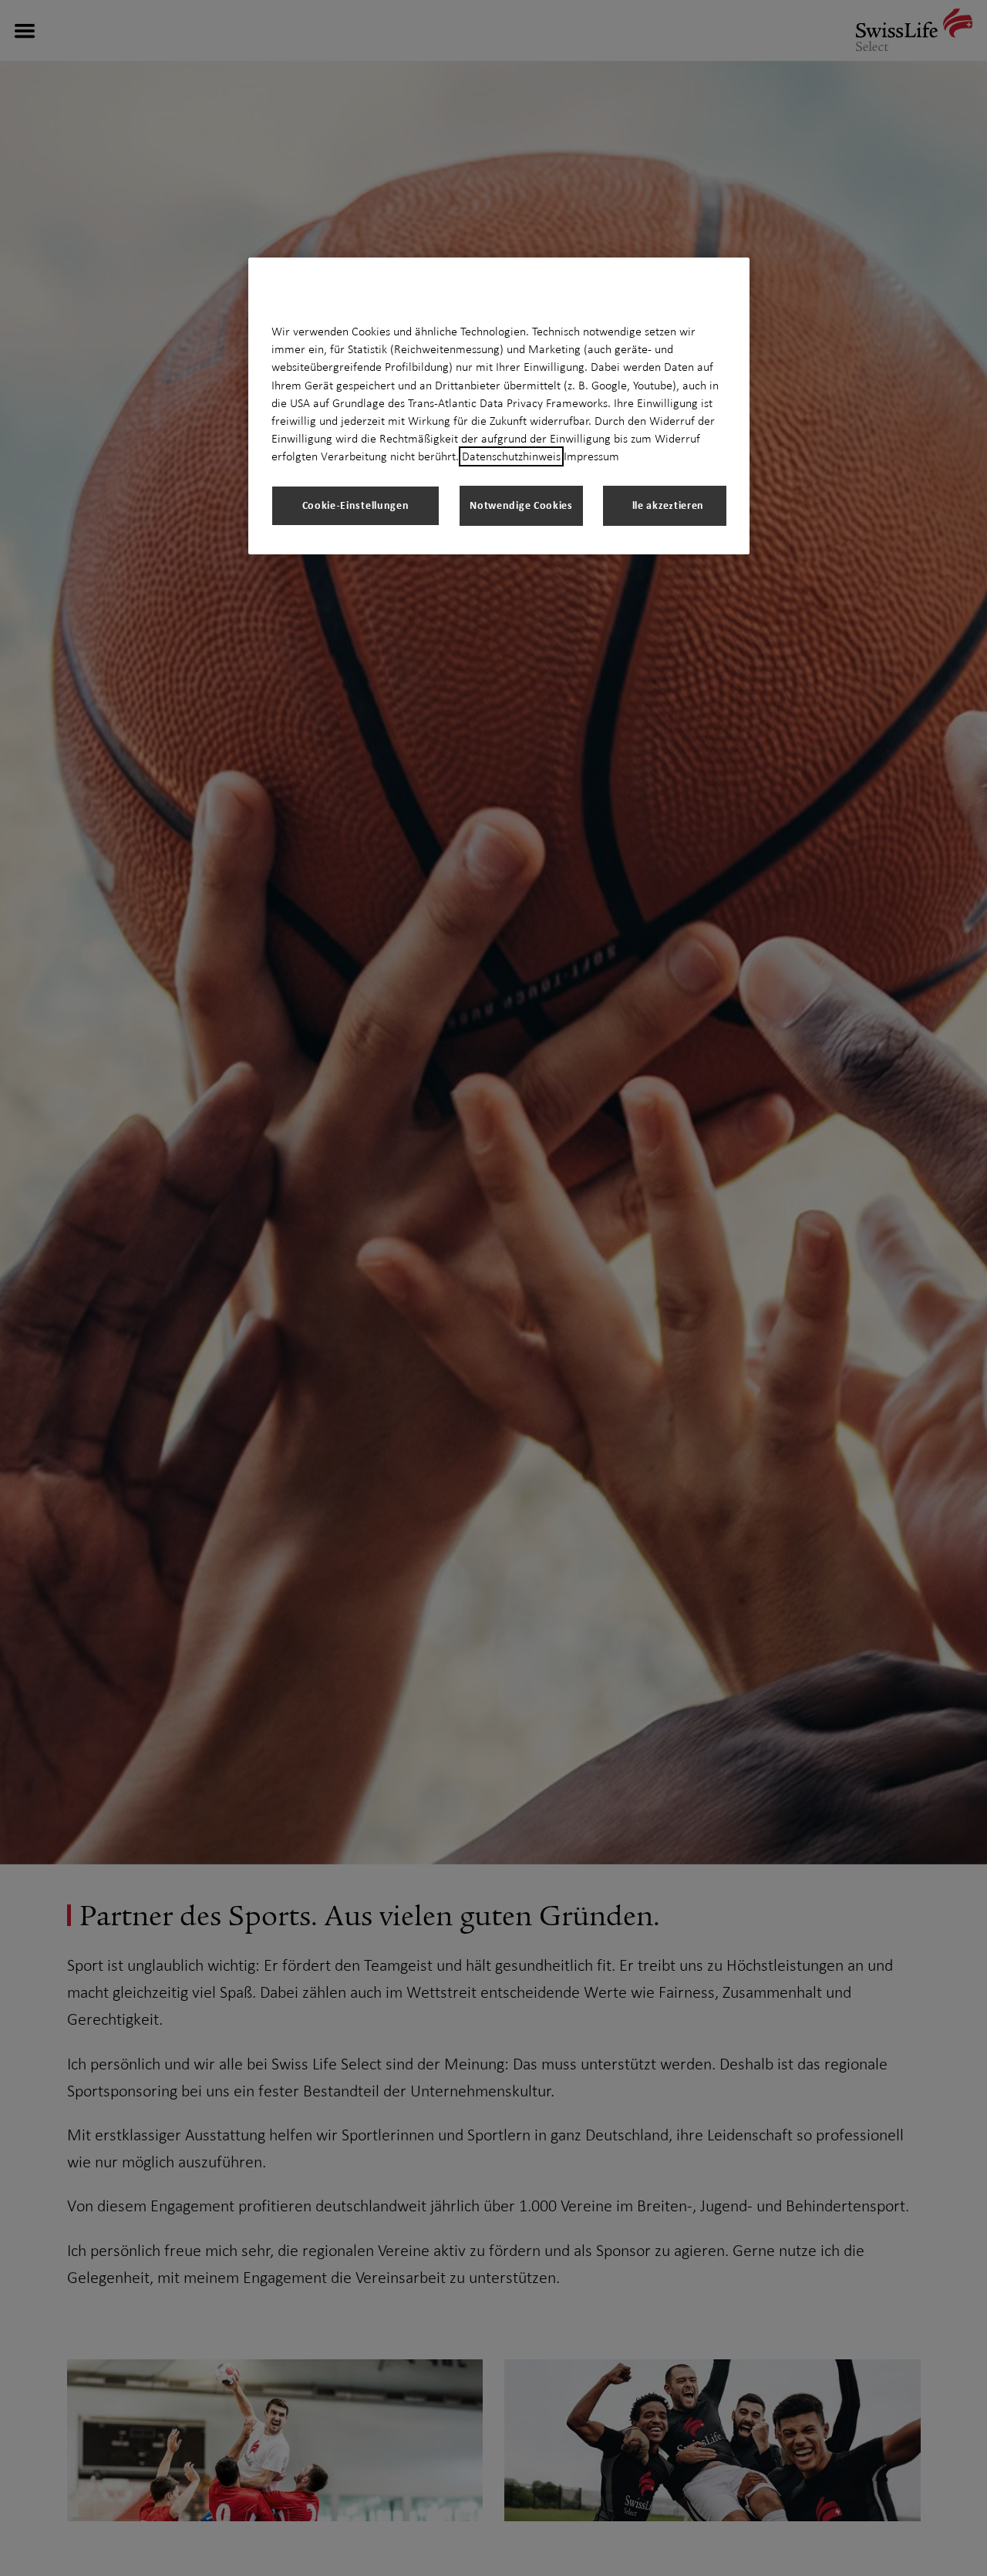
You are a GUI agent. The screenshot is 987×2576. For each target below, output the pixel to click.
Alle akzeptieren (665, 505)
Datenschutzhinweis (511, 456)
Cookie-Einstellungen (356, 505)
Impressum (591, 456)
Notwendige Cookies (521, 505)
